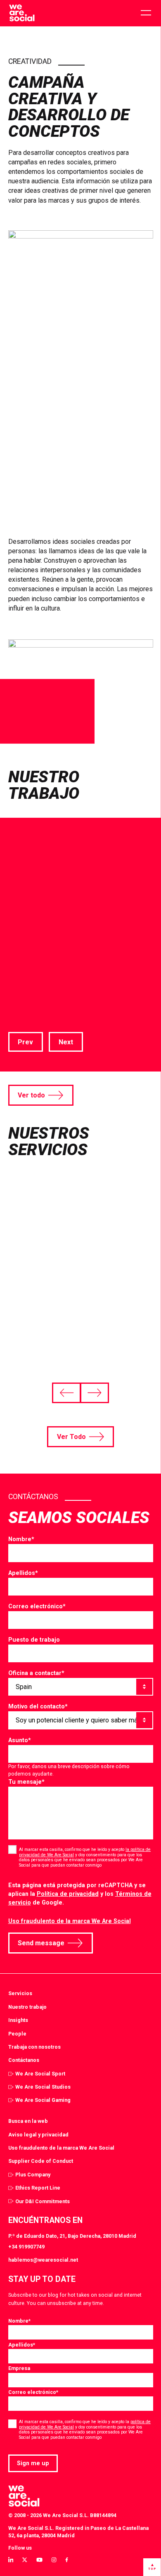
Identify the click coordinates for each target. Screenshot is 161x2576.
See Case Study (33, 1014)
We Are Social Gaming (43, 2100)
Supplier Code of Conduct (41, 2161)
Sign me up (33, 2463)
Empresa (19, 2368)
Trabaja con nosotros (34, 2047)
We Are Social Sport (40, 2074)
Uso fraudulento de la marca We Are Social (70, 1921)
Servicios (20, 1993)
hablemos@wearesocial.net (43, 2260)
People (17, 2034)
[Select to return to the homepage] (22, 13)
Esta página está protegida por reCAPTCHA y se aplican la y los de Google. (80, 1894)
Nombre (21, 1539)
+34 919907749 (26, 2247)
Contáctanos (24, 2060)
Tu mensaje (26, 1782)
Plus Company (33, 2175)
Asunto (20, 1740)
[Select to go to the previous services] (66, 1393)
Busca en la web (28, 2121)
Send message (41, 1943)
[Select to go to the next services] (94, 1393)
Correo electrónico (37, 1606)
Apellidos (23, 1573)
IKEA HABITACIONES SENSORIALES (63, 936)
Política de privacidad (68, 1894)
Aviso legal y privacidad (38, 2135)
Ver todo (31, 1095)
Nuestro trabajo (27, 2007)
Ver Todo (71, 1437)
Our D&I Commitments (43, 2201)
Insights (18, 2020)
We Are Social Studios (43, 2087)
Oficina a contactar (36, 1673)
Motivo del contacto (38, 1706)
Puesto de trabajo (34, 1640)
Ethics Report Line (38, 2188)
